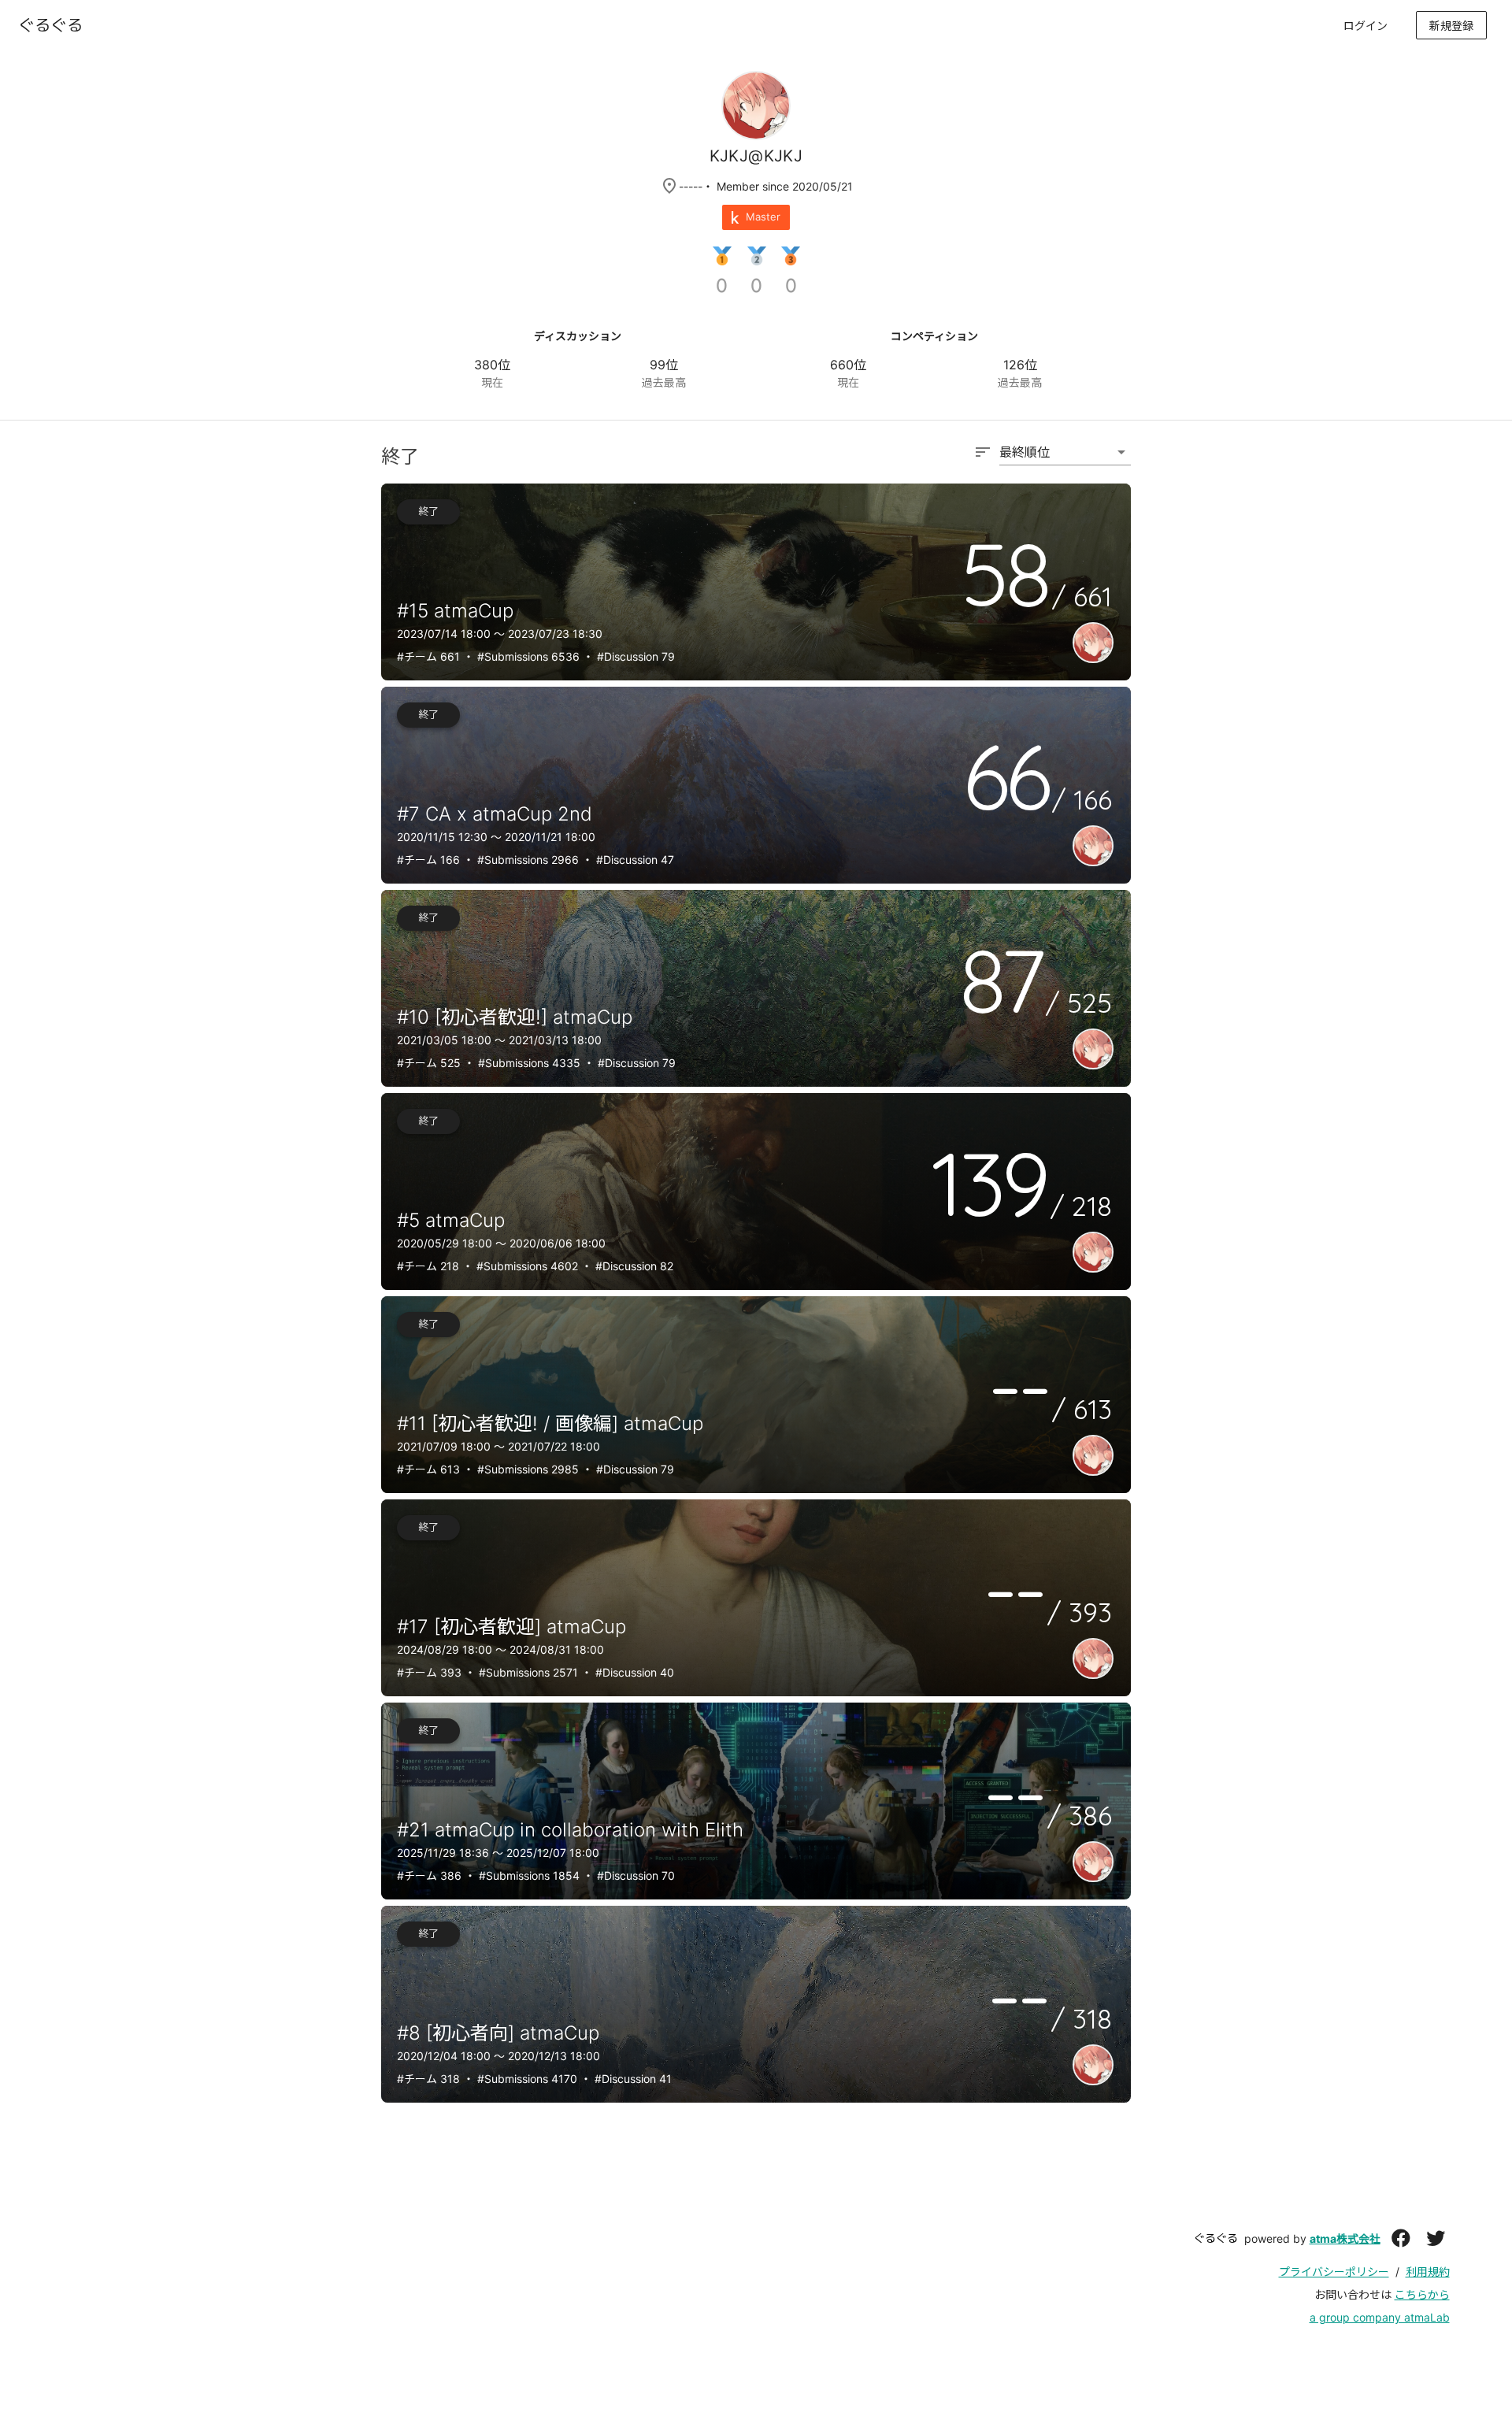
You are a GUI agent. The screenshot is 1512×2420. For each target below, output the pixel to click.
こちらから (1422, 2294)
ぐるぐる (1216, 2238)
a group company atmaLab (1380, 2317)
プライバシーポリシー (1334, 2272)
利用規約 (1428, 2272)
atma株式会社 (1345, 2238)
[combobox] (1052, 460)
